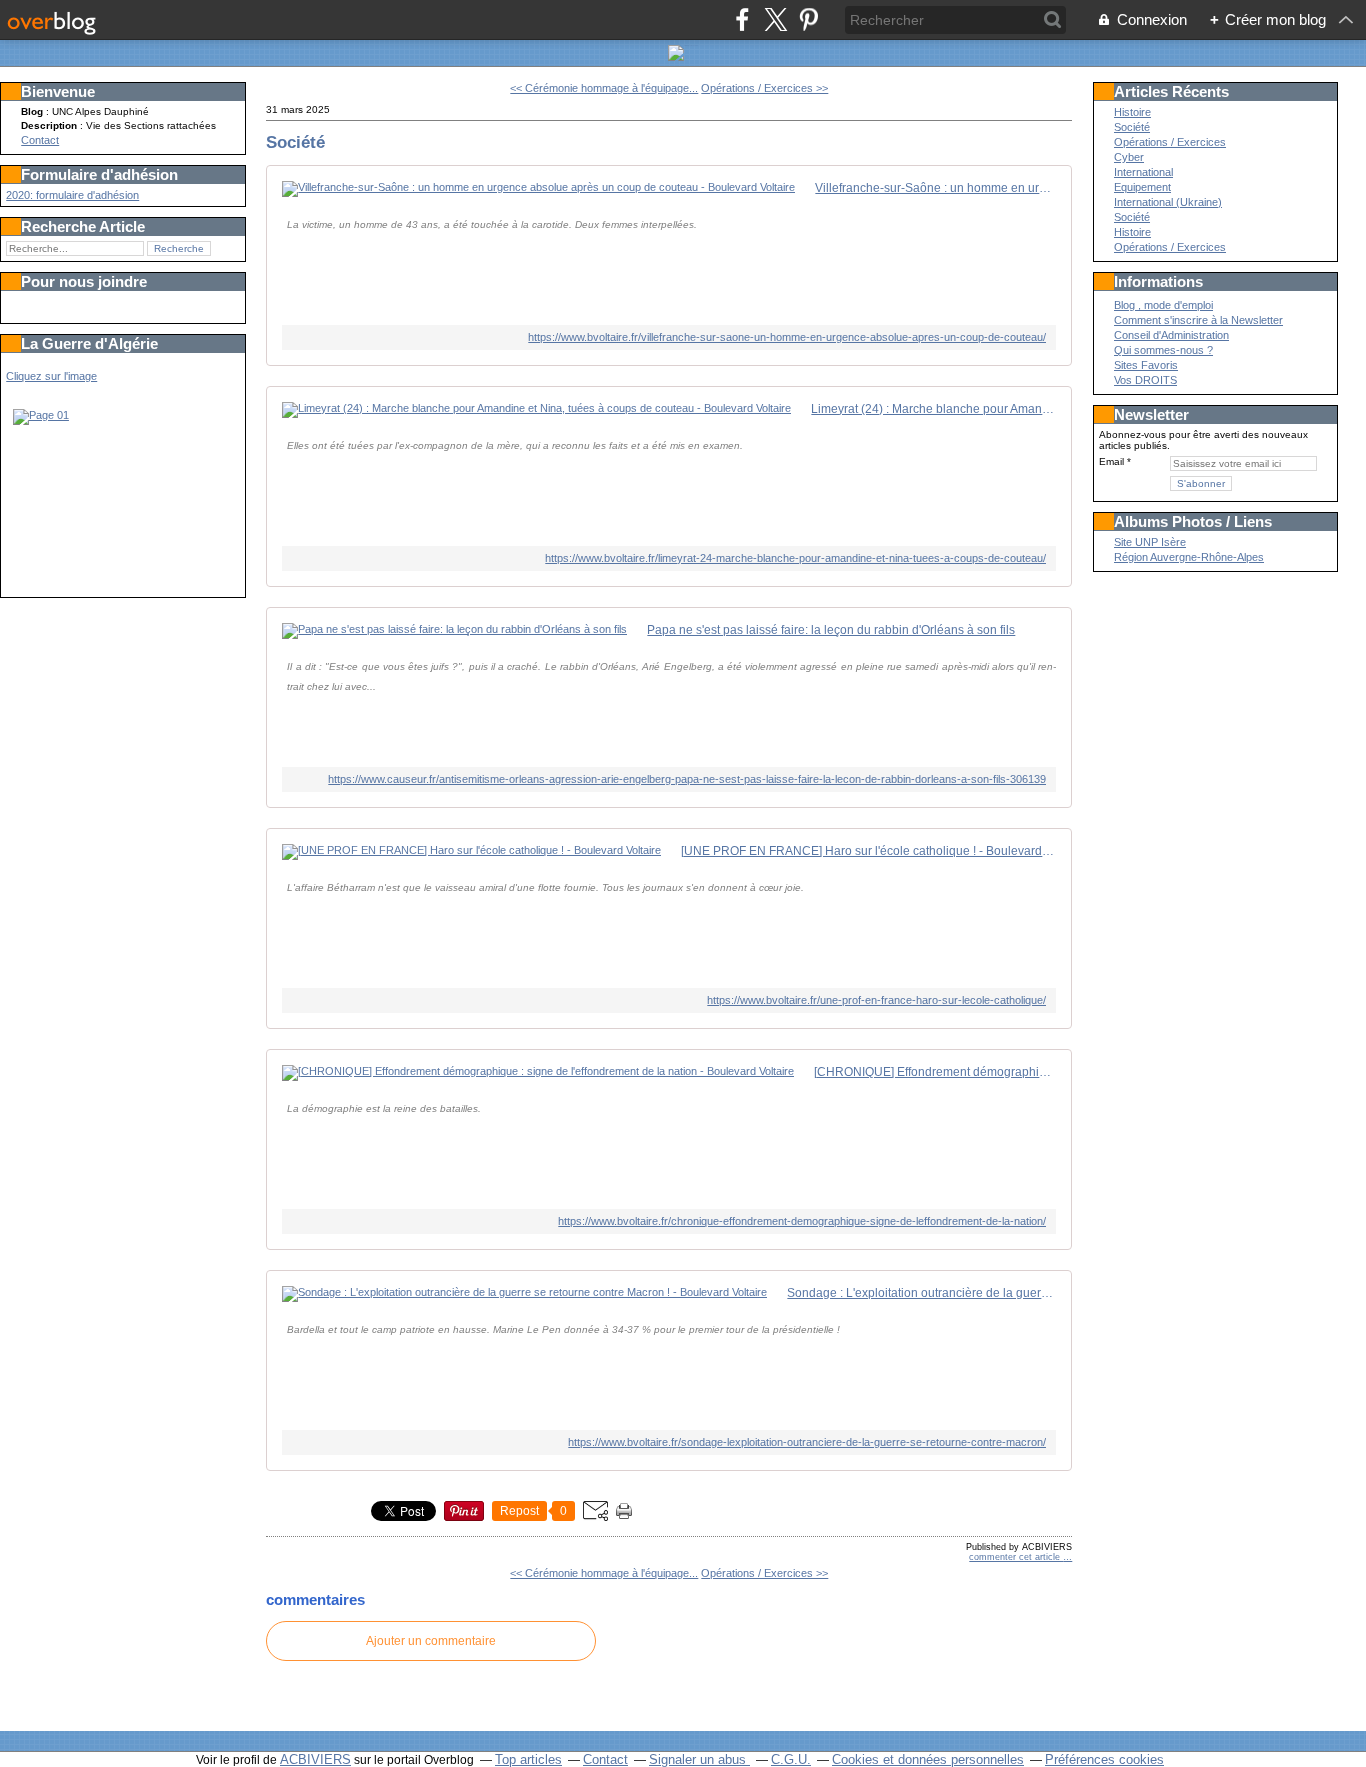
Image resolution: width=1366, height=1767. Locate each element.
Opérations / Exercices (1170, 142)
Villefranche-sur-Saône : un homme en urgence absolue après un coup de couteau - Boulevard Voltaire (935, 188)
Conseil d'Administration (1171, 335)
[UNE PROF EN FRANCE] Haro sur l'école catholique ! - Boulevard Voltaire (868, 851)
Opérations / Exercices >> (764, 88)
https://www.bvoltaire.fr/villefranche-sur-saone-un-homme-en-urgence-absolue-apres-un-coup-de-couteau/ (787, 337)
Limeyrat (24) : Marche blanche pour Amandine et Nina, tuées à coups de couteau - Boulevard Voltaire (933, 409)
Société (295, 142)
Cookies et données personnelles (928, 1759)
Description (50, 125)
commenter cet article (1016, 1557)
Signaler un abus (699, 1759)
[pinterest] (808, 19)
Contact (40, 140)
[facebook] (742, 19)
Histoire (1132, 112)
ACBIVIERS (315, 1759)
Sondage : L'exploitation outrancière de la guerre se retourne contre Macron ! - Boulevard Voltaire (921, 1293)
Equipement (1142, 187)
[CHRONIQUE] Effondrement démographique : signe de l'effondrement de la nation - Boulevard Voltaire (935, 1072)
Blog (32, 111)
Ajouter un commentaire (431, 1641)
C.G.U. (791, 1759)
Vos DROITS (1145, 380)
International (1143, 172)
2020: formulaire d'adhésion (72, 195)
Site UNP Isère (1150, 542)
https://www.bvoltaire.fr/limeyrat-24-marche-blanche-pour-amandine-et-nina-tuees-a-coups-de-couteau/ (795, 558)
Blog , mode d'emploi (1163, 305)
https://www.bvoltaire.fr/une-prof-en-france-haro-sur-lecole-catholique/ (876, 1000)
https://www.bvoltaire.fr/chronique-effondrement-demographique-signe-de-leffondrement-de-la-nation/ (802, 1221)
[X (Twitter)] (775, 19)
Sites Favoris (1146, 365)
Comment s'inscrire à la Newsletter (1198, 320)
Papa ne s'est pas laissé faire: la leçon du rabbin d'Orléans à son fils (831, 630)
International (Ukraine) (1168, 202)
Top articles (528, 1759)
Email (1111, 461)
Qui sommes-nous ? (1163, 350)
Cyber (1129, 157)
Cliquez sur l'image (51, 376)
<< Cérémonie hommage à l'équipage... (604, 88)
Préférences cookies (1104, 1759)
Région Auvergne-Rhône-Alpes (1189, 557)
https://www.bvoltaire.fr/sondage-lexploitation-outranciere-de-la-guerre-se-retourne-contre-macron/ (807, 1442)
